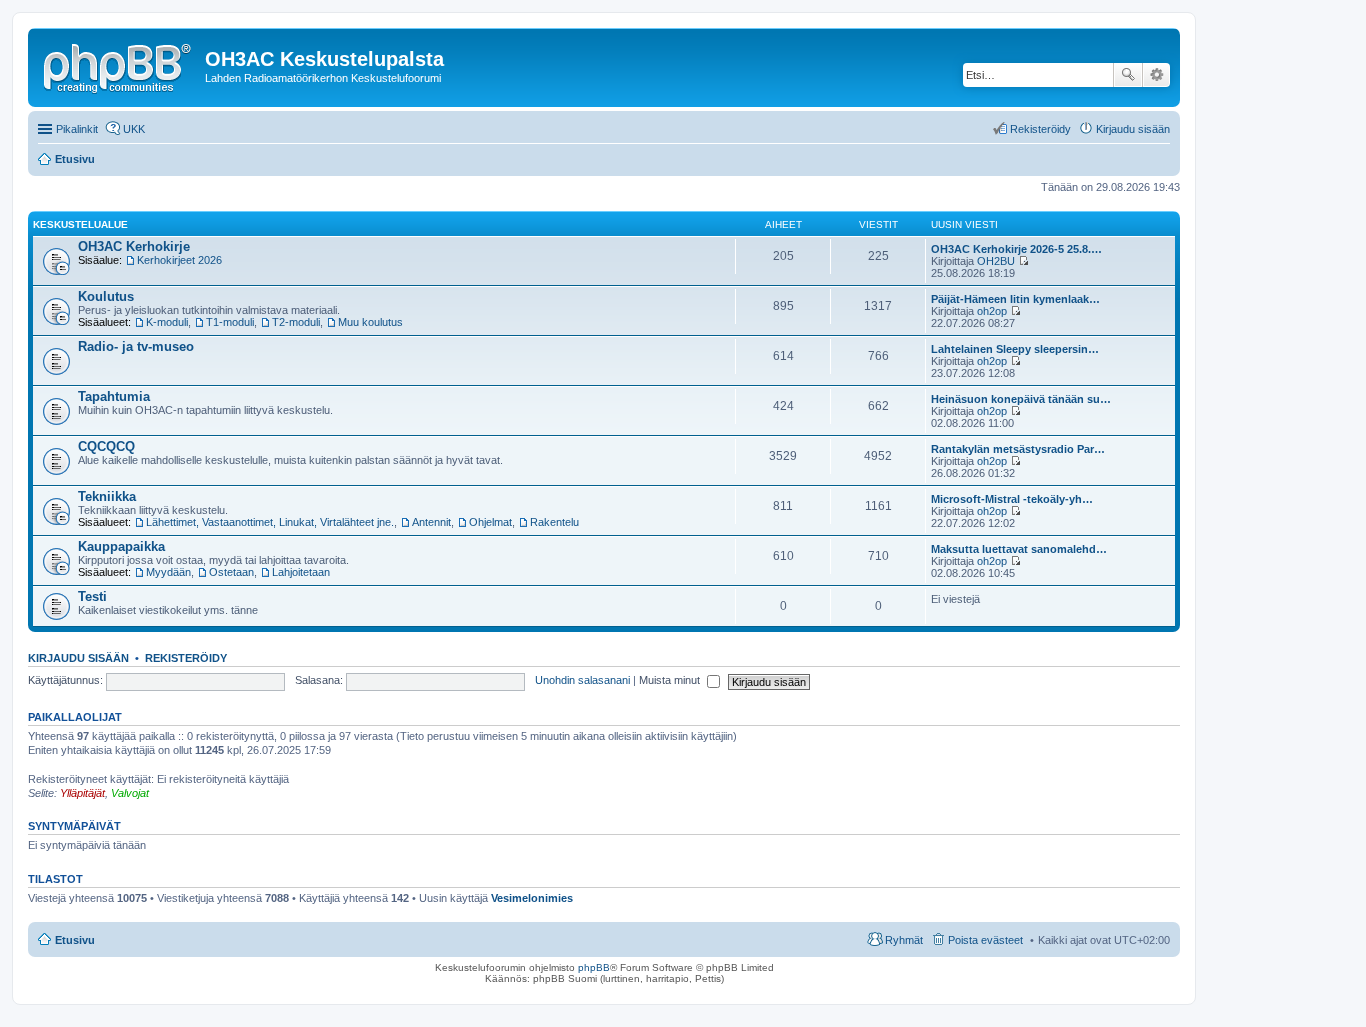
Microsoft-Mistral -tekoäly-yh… (1012, 499)
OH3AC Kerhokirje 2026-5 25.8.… (1016, 249)
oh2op (992, 311)
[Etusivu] (119, 65)
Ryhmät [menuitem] (904, 940)
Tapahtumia (114, 396)
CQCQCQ (106, 446)
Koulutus (106, 296)
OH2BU (996, 261)
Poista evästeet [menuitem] (985, 940)
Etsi (1128, 75)
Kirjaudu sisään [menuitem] (1133, 129)
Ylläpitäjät (82, 793)
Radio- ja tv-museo (136, 346)
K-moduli (167, 322)
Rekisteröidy (186, 658)
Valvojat (130, 793)
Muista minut (671, 680)
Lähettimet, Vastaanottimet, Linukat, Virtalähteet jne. (270, 522)
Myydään (168, 572)
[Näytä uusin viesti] (1023, 261)
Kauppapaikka (121, 546)
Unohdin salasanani (582, 680)
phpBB (594, 967)
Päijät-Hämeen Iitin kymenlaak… (1015, 299)
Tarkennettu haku (1156, 75)
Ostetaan (231, 572)
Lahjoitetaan (301, 572)
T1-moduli (230, 322)
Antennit (431, 522)
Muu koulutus (370, 322)
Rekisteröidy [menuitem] (1040, 129)
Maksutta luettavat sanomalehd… (1019, 549)
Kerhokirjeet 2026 (179, 260)
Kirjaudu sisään (78, 658)
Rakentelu (554, 522)
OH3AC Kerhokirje (134, 246)
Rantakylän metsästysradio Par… (1018, 449)
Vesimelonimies (532, 898)
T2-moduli (296, 322)
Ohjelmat (490, 522)
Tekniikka (107, 496)
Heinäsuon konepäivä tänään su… (1021, 399)
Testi (92, 596)
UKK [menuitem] (134, 129)
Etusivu (75, 940)
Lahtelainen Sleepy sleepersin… (1015, 349)
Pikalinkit (77, 129)
